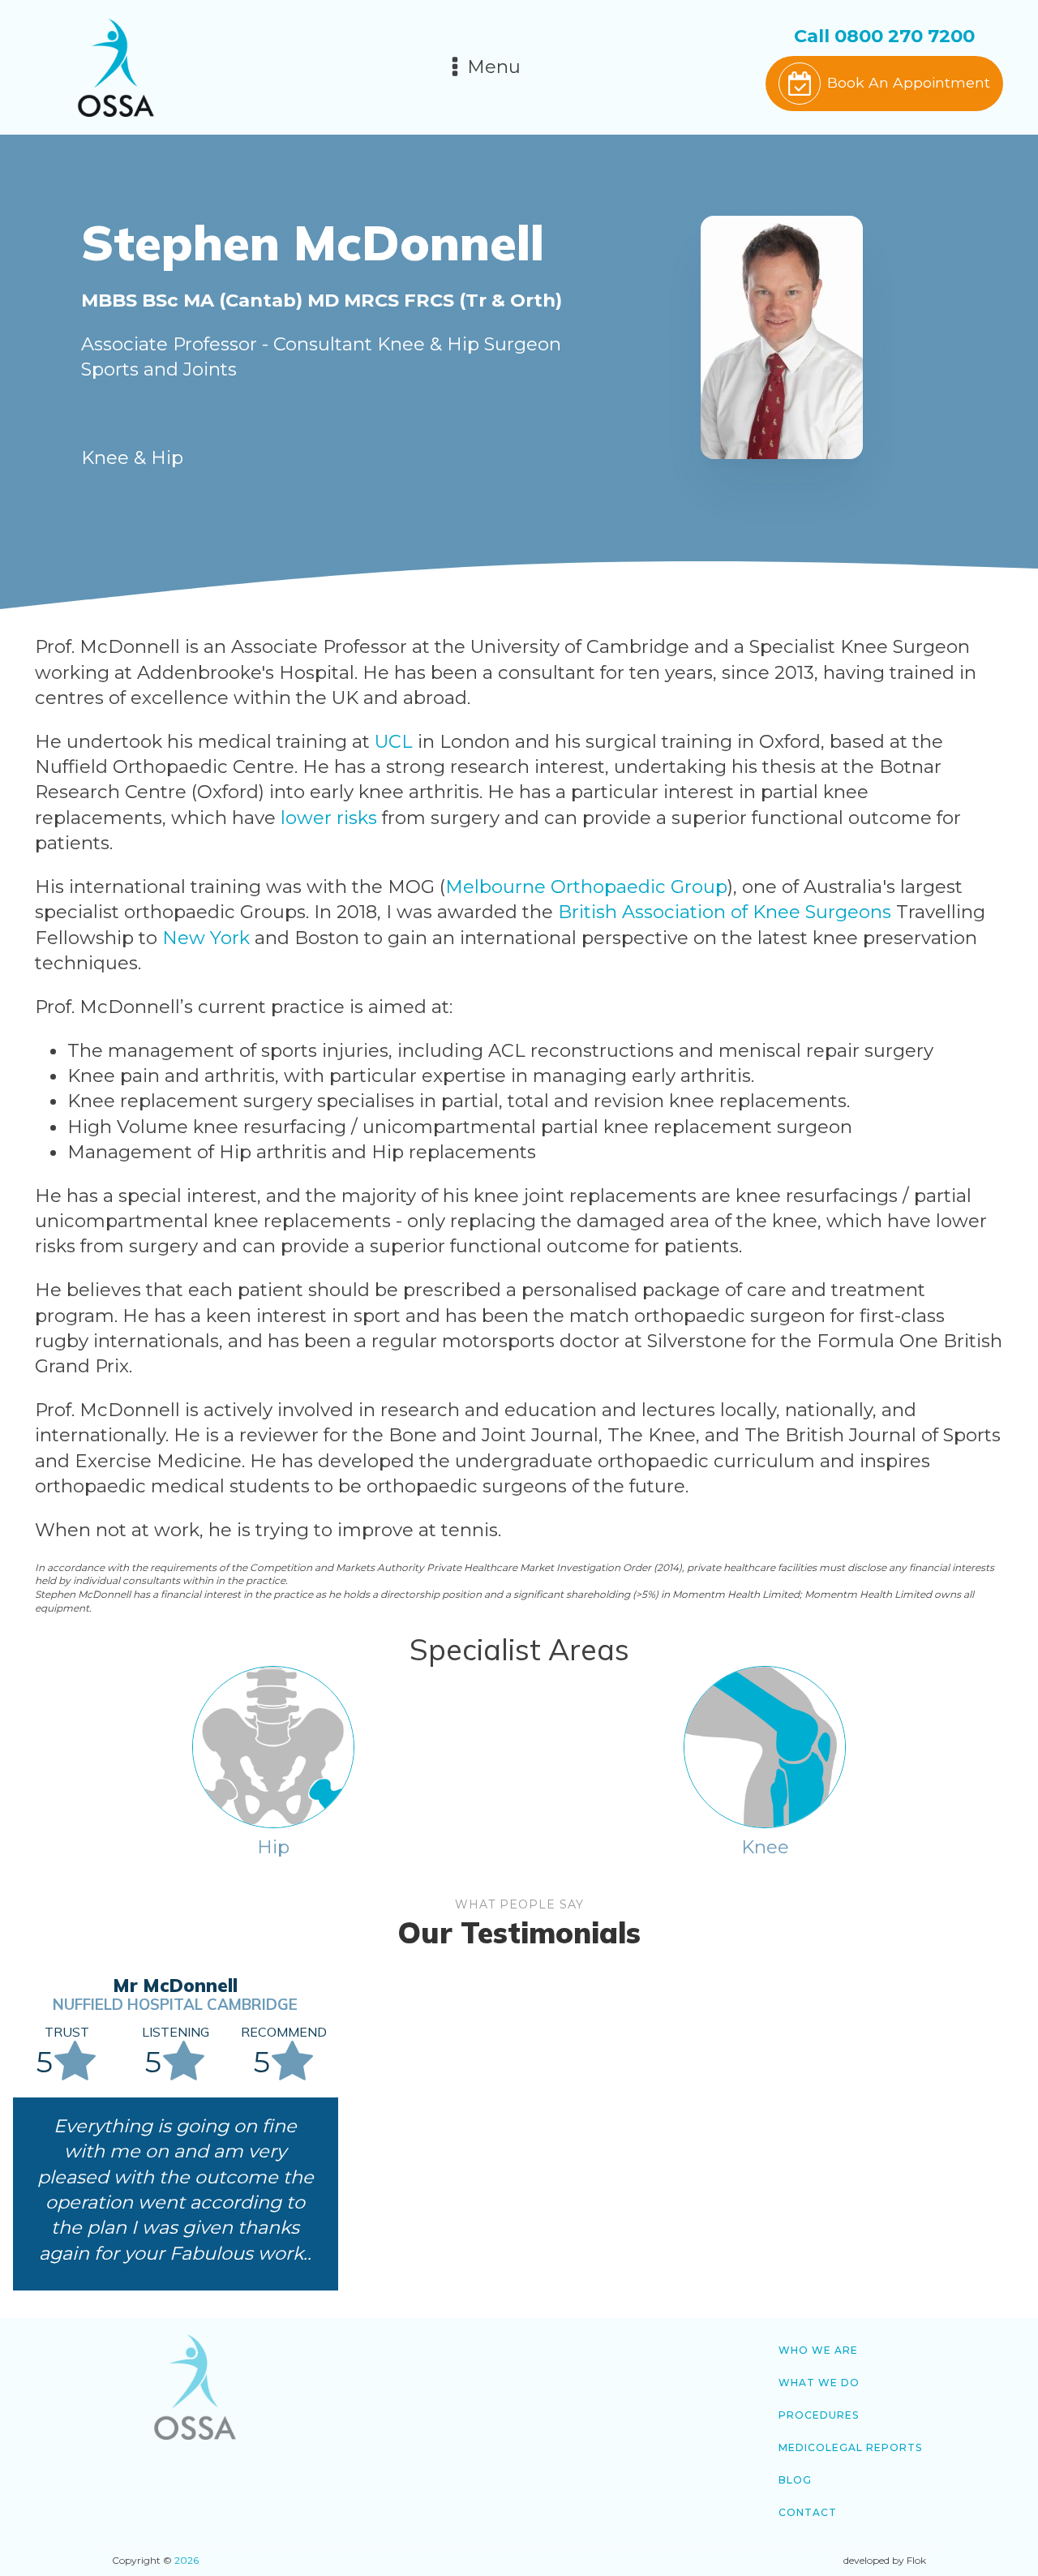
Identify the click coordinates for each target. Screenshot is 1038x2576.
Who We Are (818, 2350)
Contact (808, 2512)
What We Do (819, 2383)
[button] (884, 84)
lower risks (329, 818)
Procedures (819, 2415)
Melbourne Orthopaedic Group (586, 887)
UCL (394, 741)
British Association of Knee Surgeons (725, 912)
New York (206, 938)
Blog (795, 2480)
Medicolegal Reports (850, 2447)
